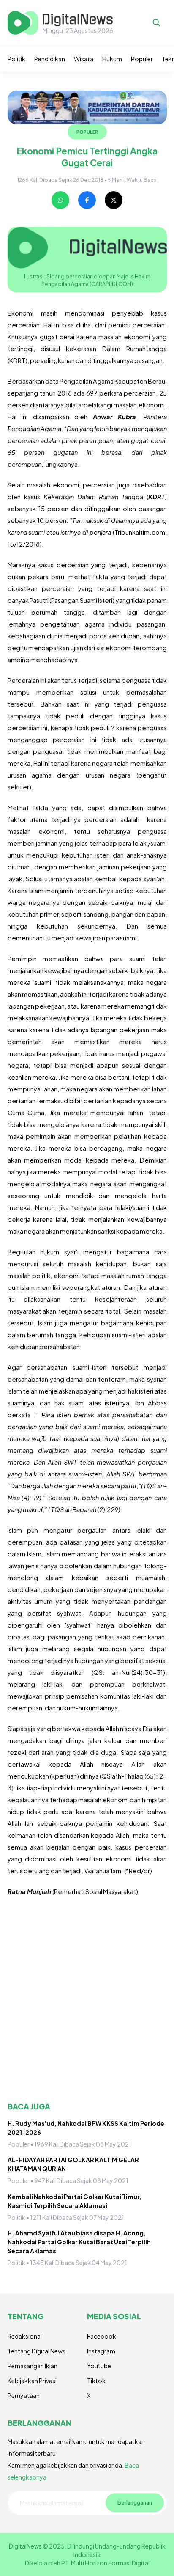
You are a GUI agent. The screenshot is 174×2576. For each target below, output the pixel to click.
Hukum (112, 59)
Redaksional (25, 2336)
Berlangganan (135, 2502)
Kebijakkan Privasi (32, 2381)
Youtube (99, 2366)
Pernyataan (24, 2395)
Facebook (102, 2336)
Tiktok (96, 2381)
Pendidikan (50, 59)
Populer (142, 59)
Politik (16, 59)
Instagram (101, 2351)
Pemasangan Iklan (33, 2366)
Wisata (84, 59)
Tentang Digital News (37, 2351)
